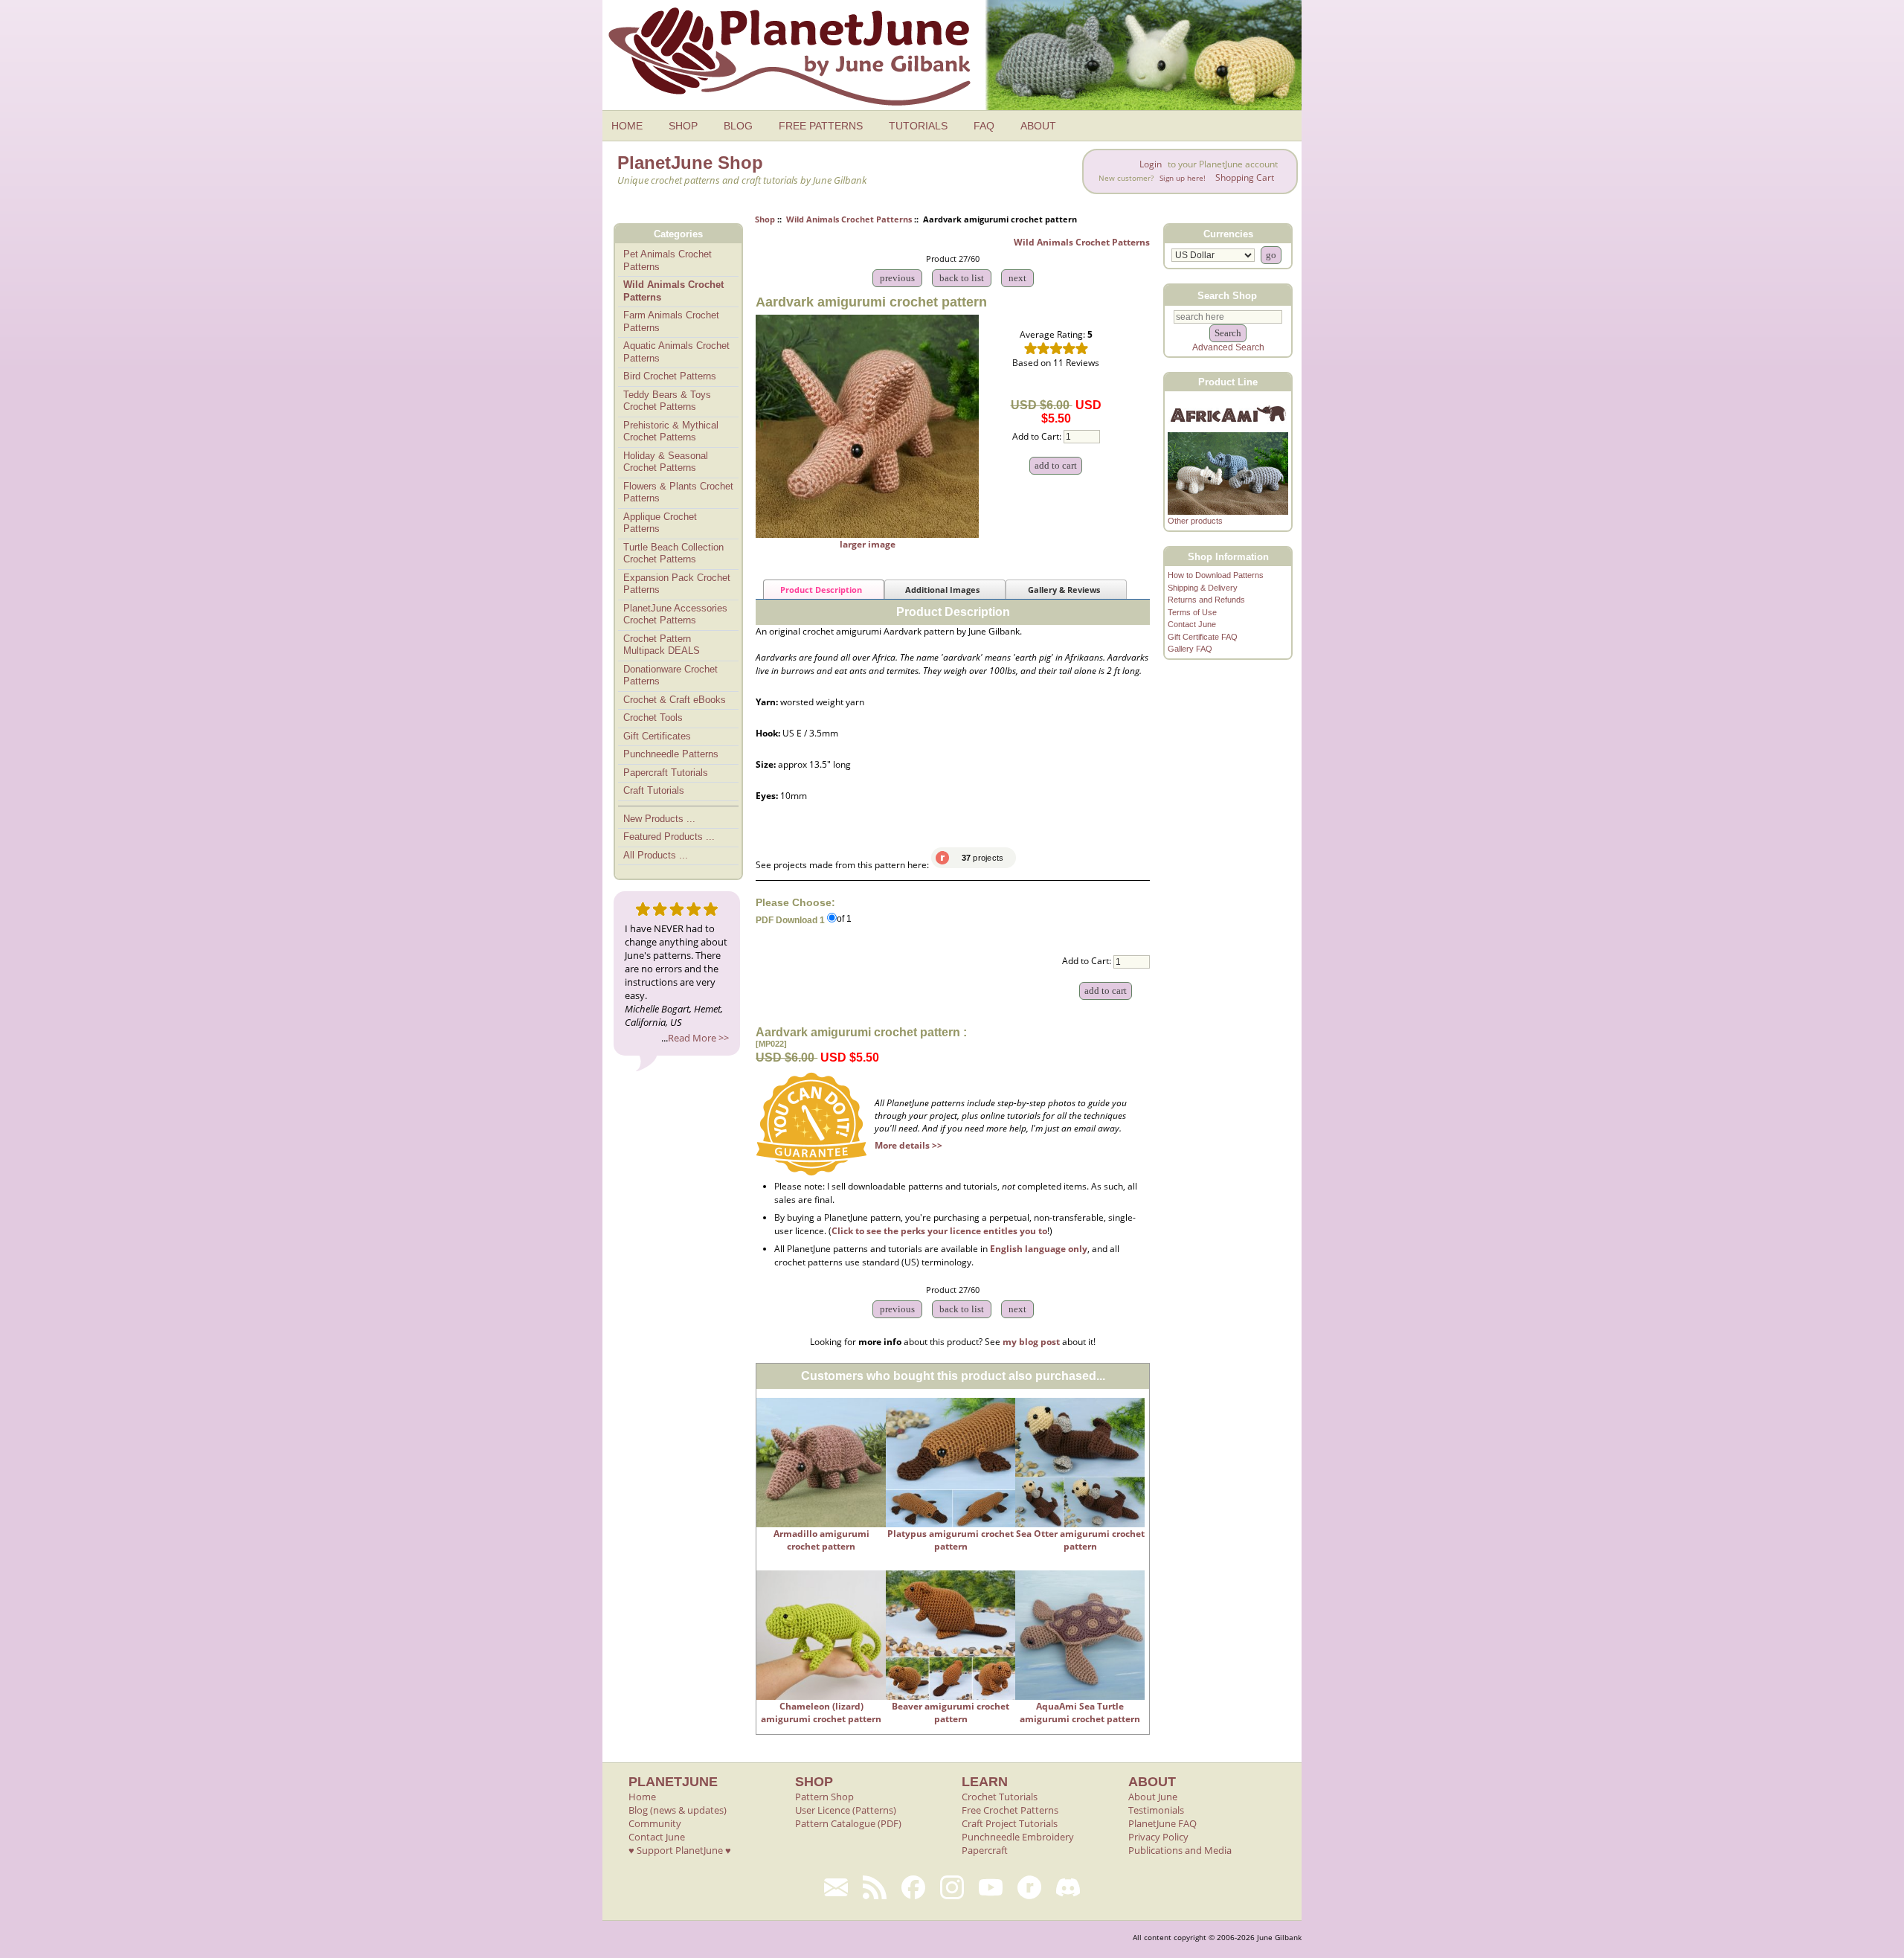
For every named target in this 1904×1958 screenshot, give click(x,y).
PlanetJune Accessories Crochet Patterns (675, 614)
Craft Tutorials (654, 790)
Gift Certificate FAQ (1203, 637)
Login (1151, 164)
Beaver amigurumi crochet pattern (951, 1713)
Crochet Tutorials (1000, 1797)
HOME (627, 126)
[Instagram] (952, 1887)
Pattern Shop (824, 1797)
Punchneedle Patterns (671, 754)
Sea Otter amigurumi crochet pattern (1080, 1540)
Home (642, 1797)
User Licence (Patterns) (846, 1810)
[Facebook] (913, 1887)
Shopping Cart (1245, 177)
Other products (1195, 521)
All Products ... (656, 855)
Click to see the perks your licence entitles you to (939, 1231)
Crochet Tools (653, 718)
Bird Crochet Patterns (670, 376)
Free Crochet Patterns (1010, 1810)
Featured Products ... (669, 837)
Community (655, 1823)
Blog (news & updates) (678, 1810)
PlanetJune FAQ (1162, 1823)
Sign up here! (1183, 178)
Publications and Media (1180, 1850)
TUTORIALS (918, 126)
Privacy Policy (1158, 1837)
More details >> (908, 1145)
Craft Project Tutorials (1010, 1823)
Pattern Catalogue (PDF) (848, 1823)
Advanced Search (1228, 347)
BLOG (738, 126)
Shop (765, 219)
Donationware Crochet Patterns (670, 675)
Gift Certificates (657, 736)
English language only (1039, 1249)
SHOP (683, 126)
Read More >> (698, 1038)
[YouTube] (991, 1887)
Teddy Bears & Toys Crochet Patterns (667, 401)
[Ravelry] (1029, 1887)
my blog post (1031, 1342)
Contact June (1192, 624)
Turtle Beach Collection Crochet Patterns (673, 553)
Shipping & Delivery (1203, 588)
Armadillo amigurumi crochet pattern (821, 1540)
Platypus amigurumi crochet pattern (951, 1540)
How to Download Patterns (1216, 575)
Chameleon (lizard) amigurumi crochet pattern (821, 1713)
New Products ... (659, 819)
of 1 (844, 919)
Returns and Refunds (1206, 600)
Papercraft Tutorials (666, 773)
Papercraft (985, 1850)
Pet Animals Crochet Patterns (668, 260)
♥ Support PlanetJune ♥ (680, 1850)
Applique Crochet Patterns (660, 523)
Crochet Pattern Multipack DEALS (662, 645)
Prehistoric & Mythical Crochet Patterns (671, 431)
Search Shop (1227, 295)
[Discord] (1068, 1887)
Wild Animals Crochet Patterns (849, 219)
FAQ (984, 126)
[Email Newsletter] (836, 1887)
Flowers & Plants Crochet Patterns (678, 492)
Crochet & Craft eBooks (675, 700)
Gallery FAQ (1190, 649)
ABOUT (1038, 126)
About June (1153, 1797)
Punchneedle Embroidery (1018, 1837)
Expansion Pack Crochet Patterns (677, 584)
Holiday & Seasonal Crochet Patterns (666, 462)
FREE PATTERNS (821, 126)
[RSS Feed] (875, 1887)
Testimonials (1156, 1810)
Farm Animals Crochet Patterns (671, 321)
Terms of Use (1192, 612)
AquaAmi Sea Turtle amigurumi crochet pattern (1080, 1713)
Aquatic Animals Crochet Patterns (676, 352)
